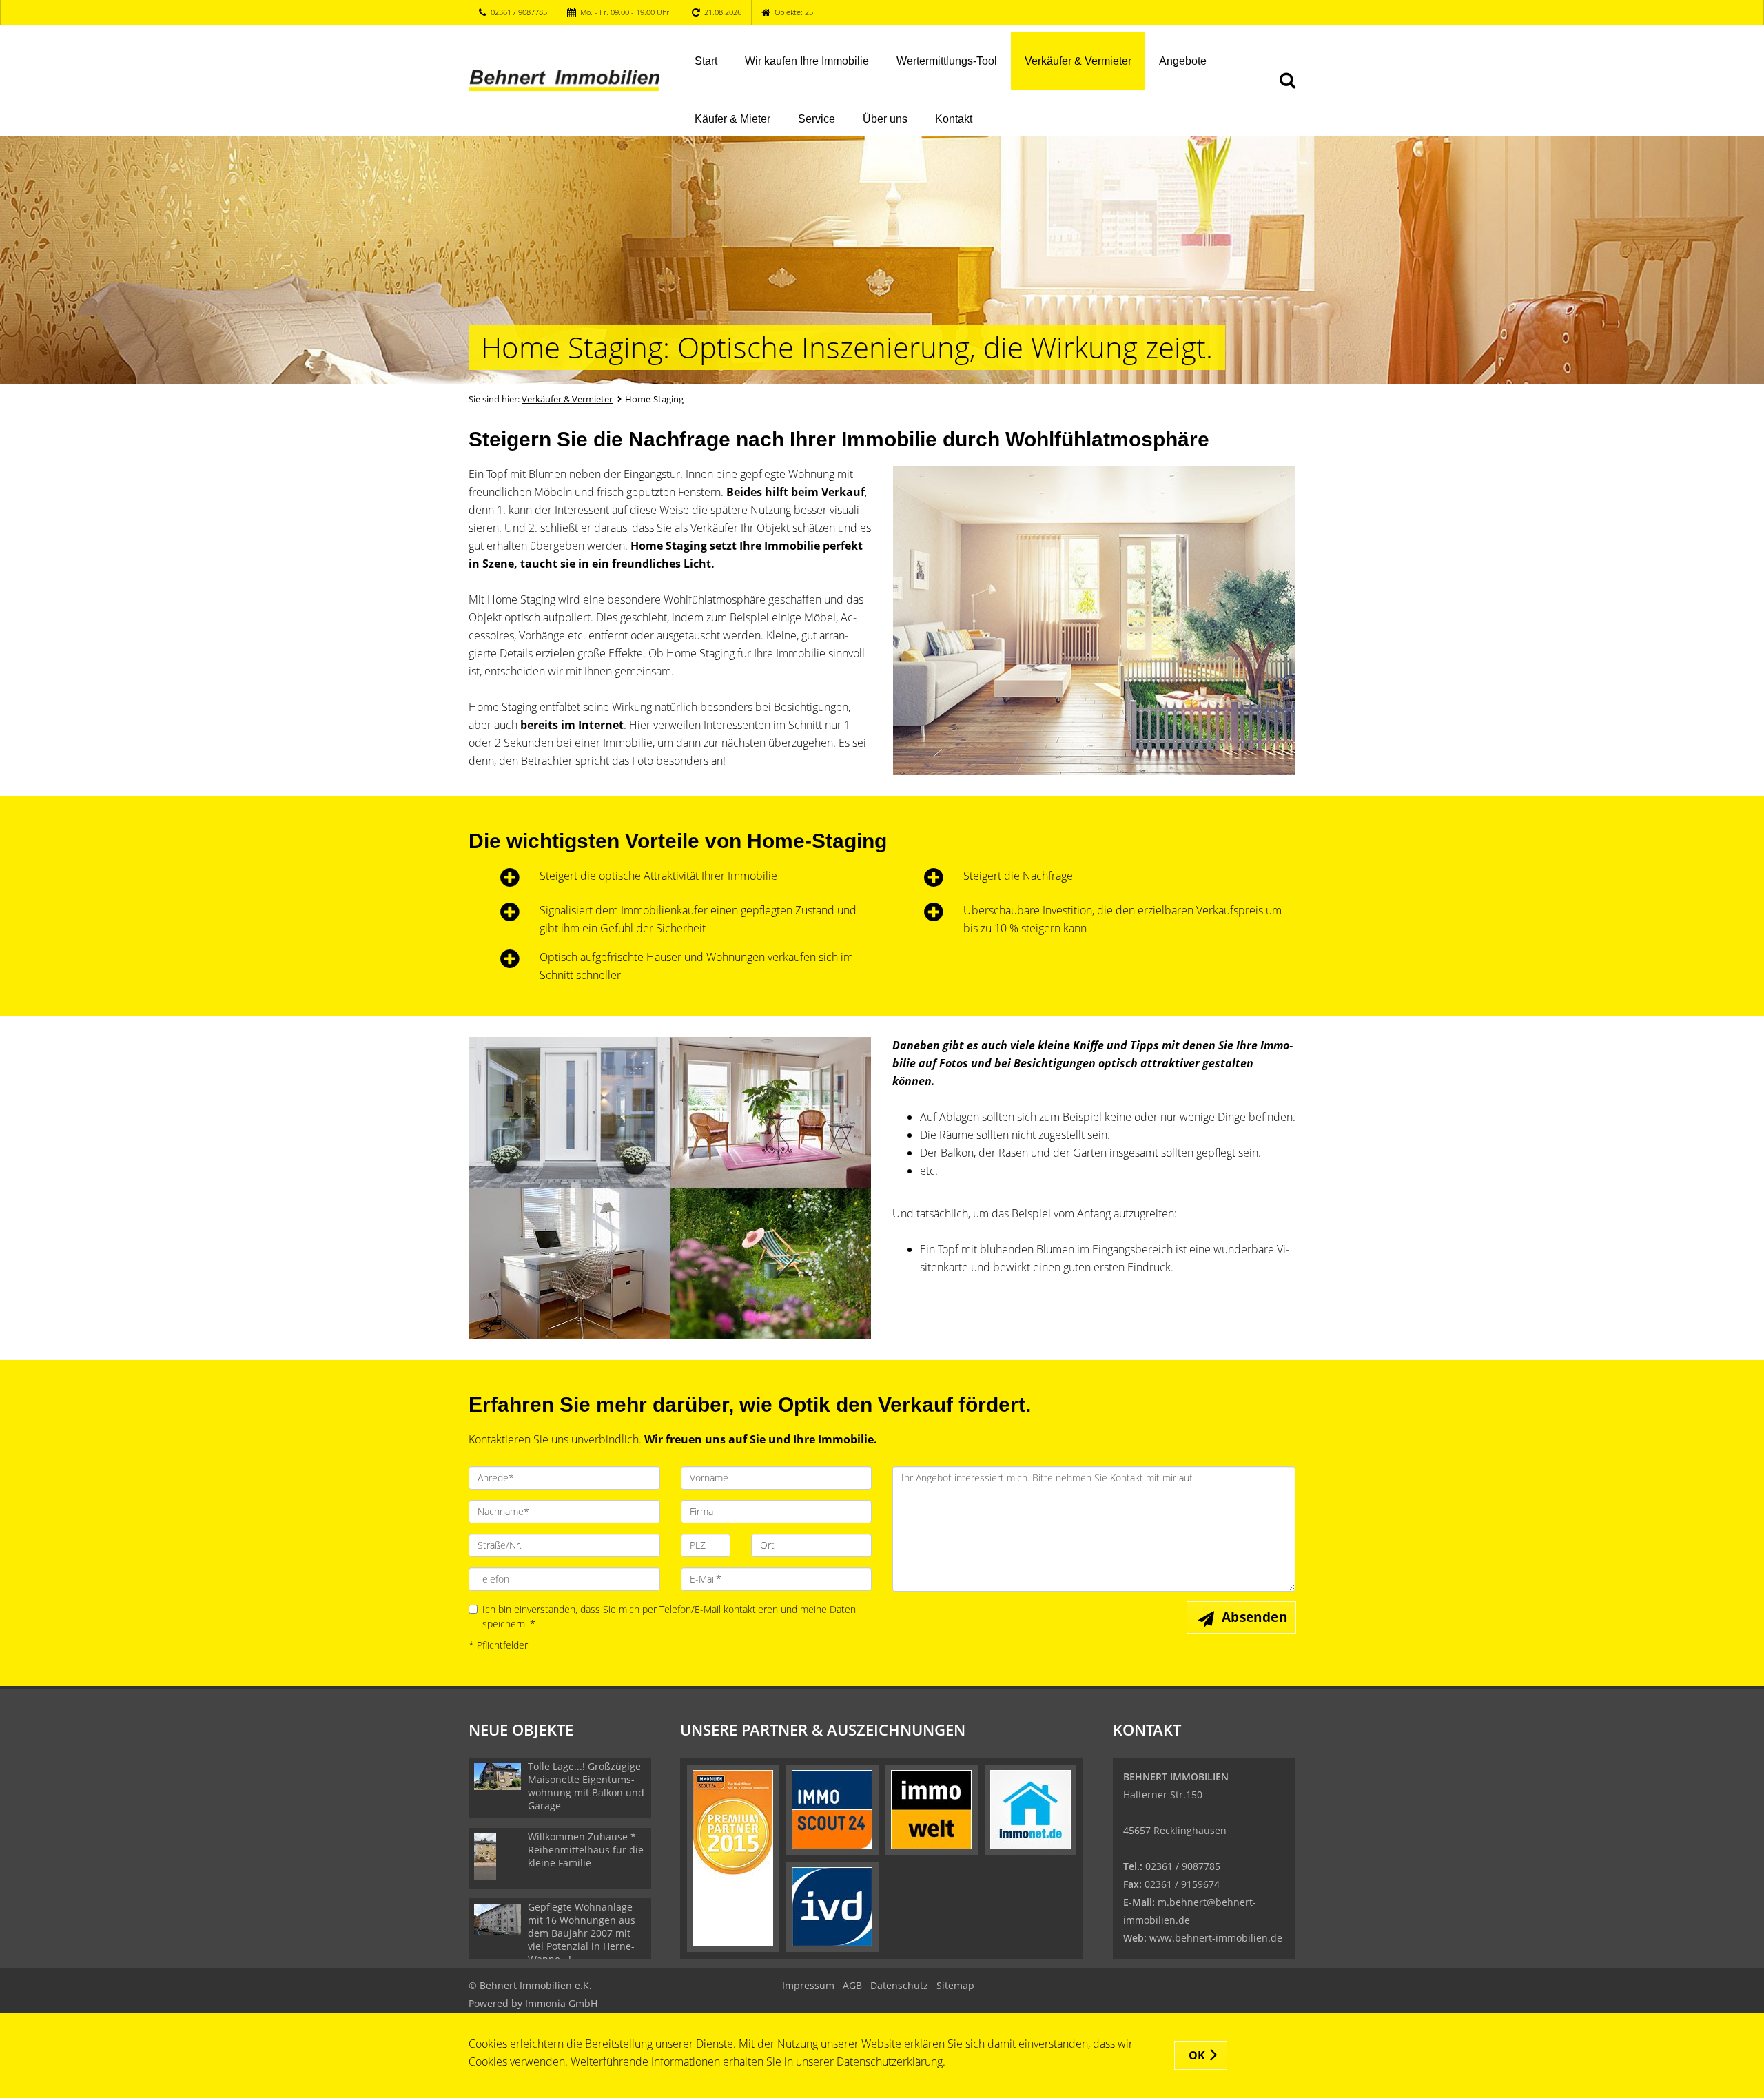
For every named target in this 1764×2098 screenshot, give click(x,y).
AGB (852, 1985)
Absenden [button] (1254, 1617)
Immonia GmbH (561, 2003)
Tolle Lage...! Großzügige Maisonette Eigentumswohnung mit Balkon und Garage (586, 1786)
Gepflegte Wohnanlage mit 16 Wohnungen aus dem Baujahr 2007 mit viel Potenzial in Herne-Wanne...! (582, 1933)
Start (706, 61)
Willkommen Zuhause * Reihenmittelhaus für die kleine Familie (586, 1850)
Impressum (808, 1985)
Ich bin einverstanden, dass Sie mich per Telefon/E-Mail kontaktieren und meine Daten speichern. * (669, 1617)
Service (817, 119)
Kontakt (954, 119)
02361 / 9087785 (519, 12)
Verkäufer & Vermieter (1078, 61)
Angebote (1183, 61)
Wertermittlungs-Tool (947, 61)
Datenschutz (899, 1985)
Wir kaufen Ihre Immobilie (807, 61)
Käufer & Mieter (732, 119)
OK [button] (1197, 2055)
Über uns (885, 119)
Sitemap (955, 1985)
